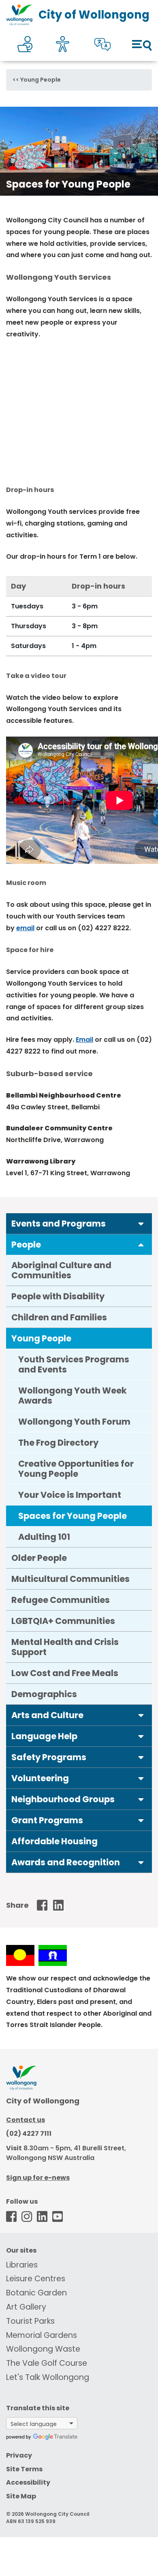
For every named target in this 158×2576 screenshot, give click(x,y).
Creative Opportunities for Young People (76, 1469)
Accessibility (28, 2482)
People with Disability (58, 1296)
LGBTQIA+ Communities (63, 1621)
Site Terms (24, 2469)
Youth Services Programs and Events (74, 1364)
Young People (41, 80)
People (26, 1245)
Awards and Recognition (66, 1862)
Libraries (22, 2265)
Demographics (44, 1694)
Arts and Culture (47, 1715)
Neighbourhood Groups (63, 1799)
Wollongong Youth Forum (74, 1422)
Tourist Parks (30, 2321)
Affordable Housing (54, 1841)
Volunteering (40, 1778)
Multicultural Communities (70, 1579)
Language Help (44, 1736)
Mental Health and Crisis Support (65, 1647)
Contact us (26, 2120)
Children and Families (59, 1317)
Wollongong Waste (43, 2349)
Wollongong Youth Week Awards (73, 1396)
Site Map (21, 2496)
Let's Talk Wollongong (48, 2377)
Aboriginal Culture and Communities (61, 1270)
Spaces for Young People (73, 1516)
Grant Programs (47, 1820)
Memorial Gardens (42, 2335)
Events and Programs (59, 1224)
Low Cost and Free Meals (65, 1673)
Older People (39, 1558)
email (25, 928)
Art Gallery (26, 2307)
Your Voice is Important (70, 1495)
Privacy (19, 2455)
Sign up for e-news (38, 2178)
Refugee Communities (61, 1600)
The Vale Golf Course (47, 2363)
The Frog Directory (58, 1443)
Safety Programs (49, 1757)
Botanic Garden (36, 2293)
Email (84, 1040)
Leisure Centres (36, 2279)
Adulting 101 (44, 1537)
